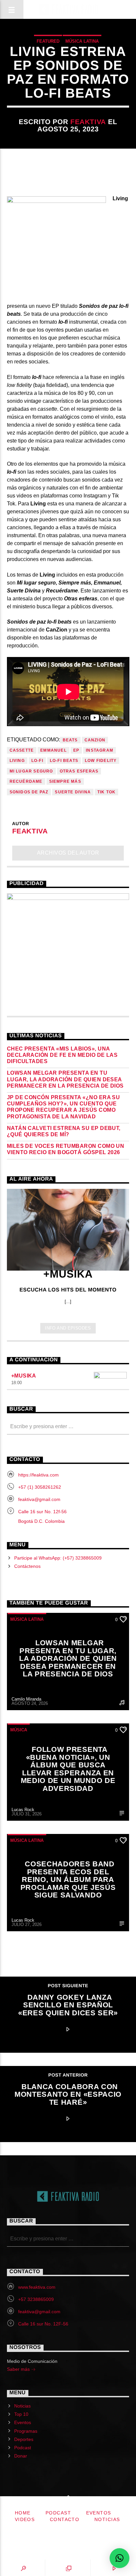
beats (70, 740)
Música (19, 1730)
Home (23, 2513)
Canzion (95, 740)
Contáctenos (27, 1566)
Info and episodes (68, 1328)
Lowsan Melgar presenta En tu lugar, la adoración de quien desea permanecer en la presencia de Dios (65, 1079)
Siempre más (65, 781)
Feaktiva (88, 122)
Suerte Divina (73, 792)
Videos (25, 2519)
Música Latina (82, 41)
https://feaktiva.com (38, 1475)
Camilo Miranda (26, 1699)
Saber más (19, 2369)
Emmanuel (53, 750)
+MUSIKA (24, 1376)
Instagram (100, 750)
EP (76, 750)
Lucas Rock (23, 1810)
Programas (26, 2431)
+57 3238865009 (36, 2299)
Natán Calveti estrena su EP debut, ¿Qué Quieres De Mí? (64, 1131)
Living (17, 761)
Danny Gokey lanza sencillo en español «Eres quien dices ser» (68, 2005)
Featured (48, 41)
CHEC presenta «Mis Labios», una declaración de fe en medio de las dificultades (62, 1055)
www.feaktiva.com (37, 2287)
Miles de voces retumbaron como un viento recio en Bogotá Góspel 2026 (66, 1149)
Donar (21, 2456)
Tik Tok (106, 792)
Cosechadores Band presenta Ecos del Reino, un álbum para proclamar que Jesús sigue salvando (68, 1879)
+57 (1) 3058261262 (40, 1487)
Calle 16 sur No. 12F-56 (43, 2324)
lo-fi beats (64, 761)
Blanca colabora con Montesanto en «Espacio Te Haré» (68, 2094)
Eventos (23, 2422)
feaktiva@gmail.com (39, 1499)
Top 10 (21, 2414)
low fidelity (101, 761)
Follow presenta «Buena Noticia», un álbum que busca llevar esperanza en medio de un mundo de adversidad (68, 1769)
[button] (119, 2558)
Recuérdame (26, 781)
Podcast (23, 2448)
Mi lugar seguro (31, 771)
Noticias (22, 2406)
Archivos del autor (68, 853)
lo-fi (37, 761)
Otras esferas (79, 771)
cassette (22, 750)
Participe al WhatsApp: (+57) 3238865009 (58, 1558)
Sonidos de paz (29, 792)
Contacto (65, 2519)
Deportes (24, 2439)
